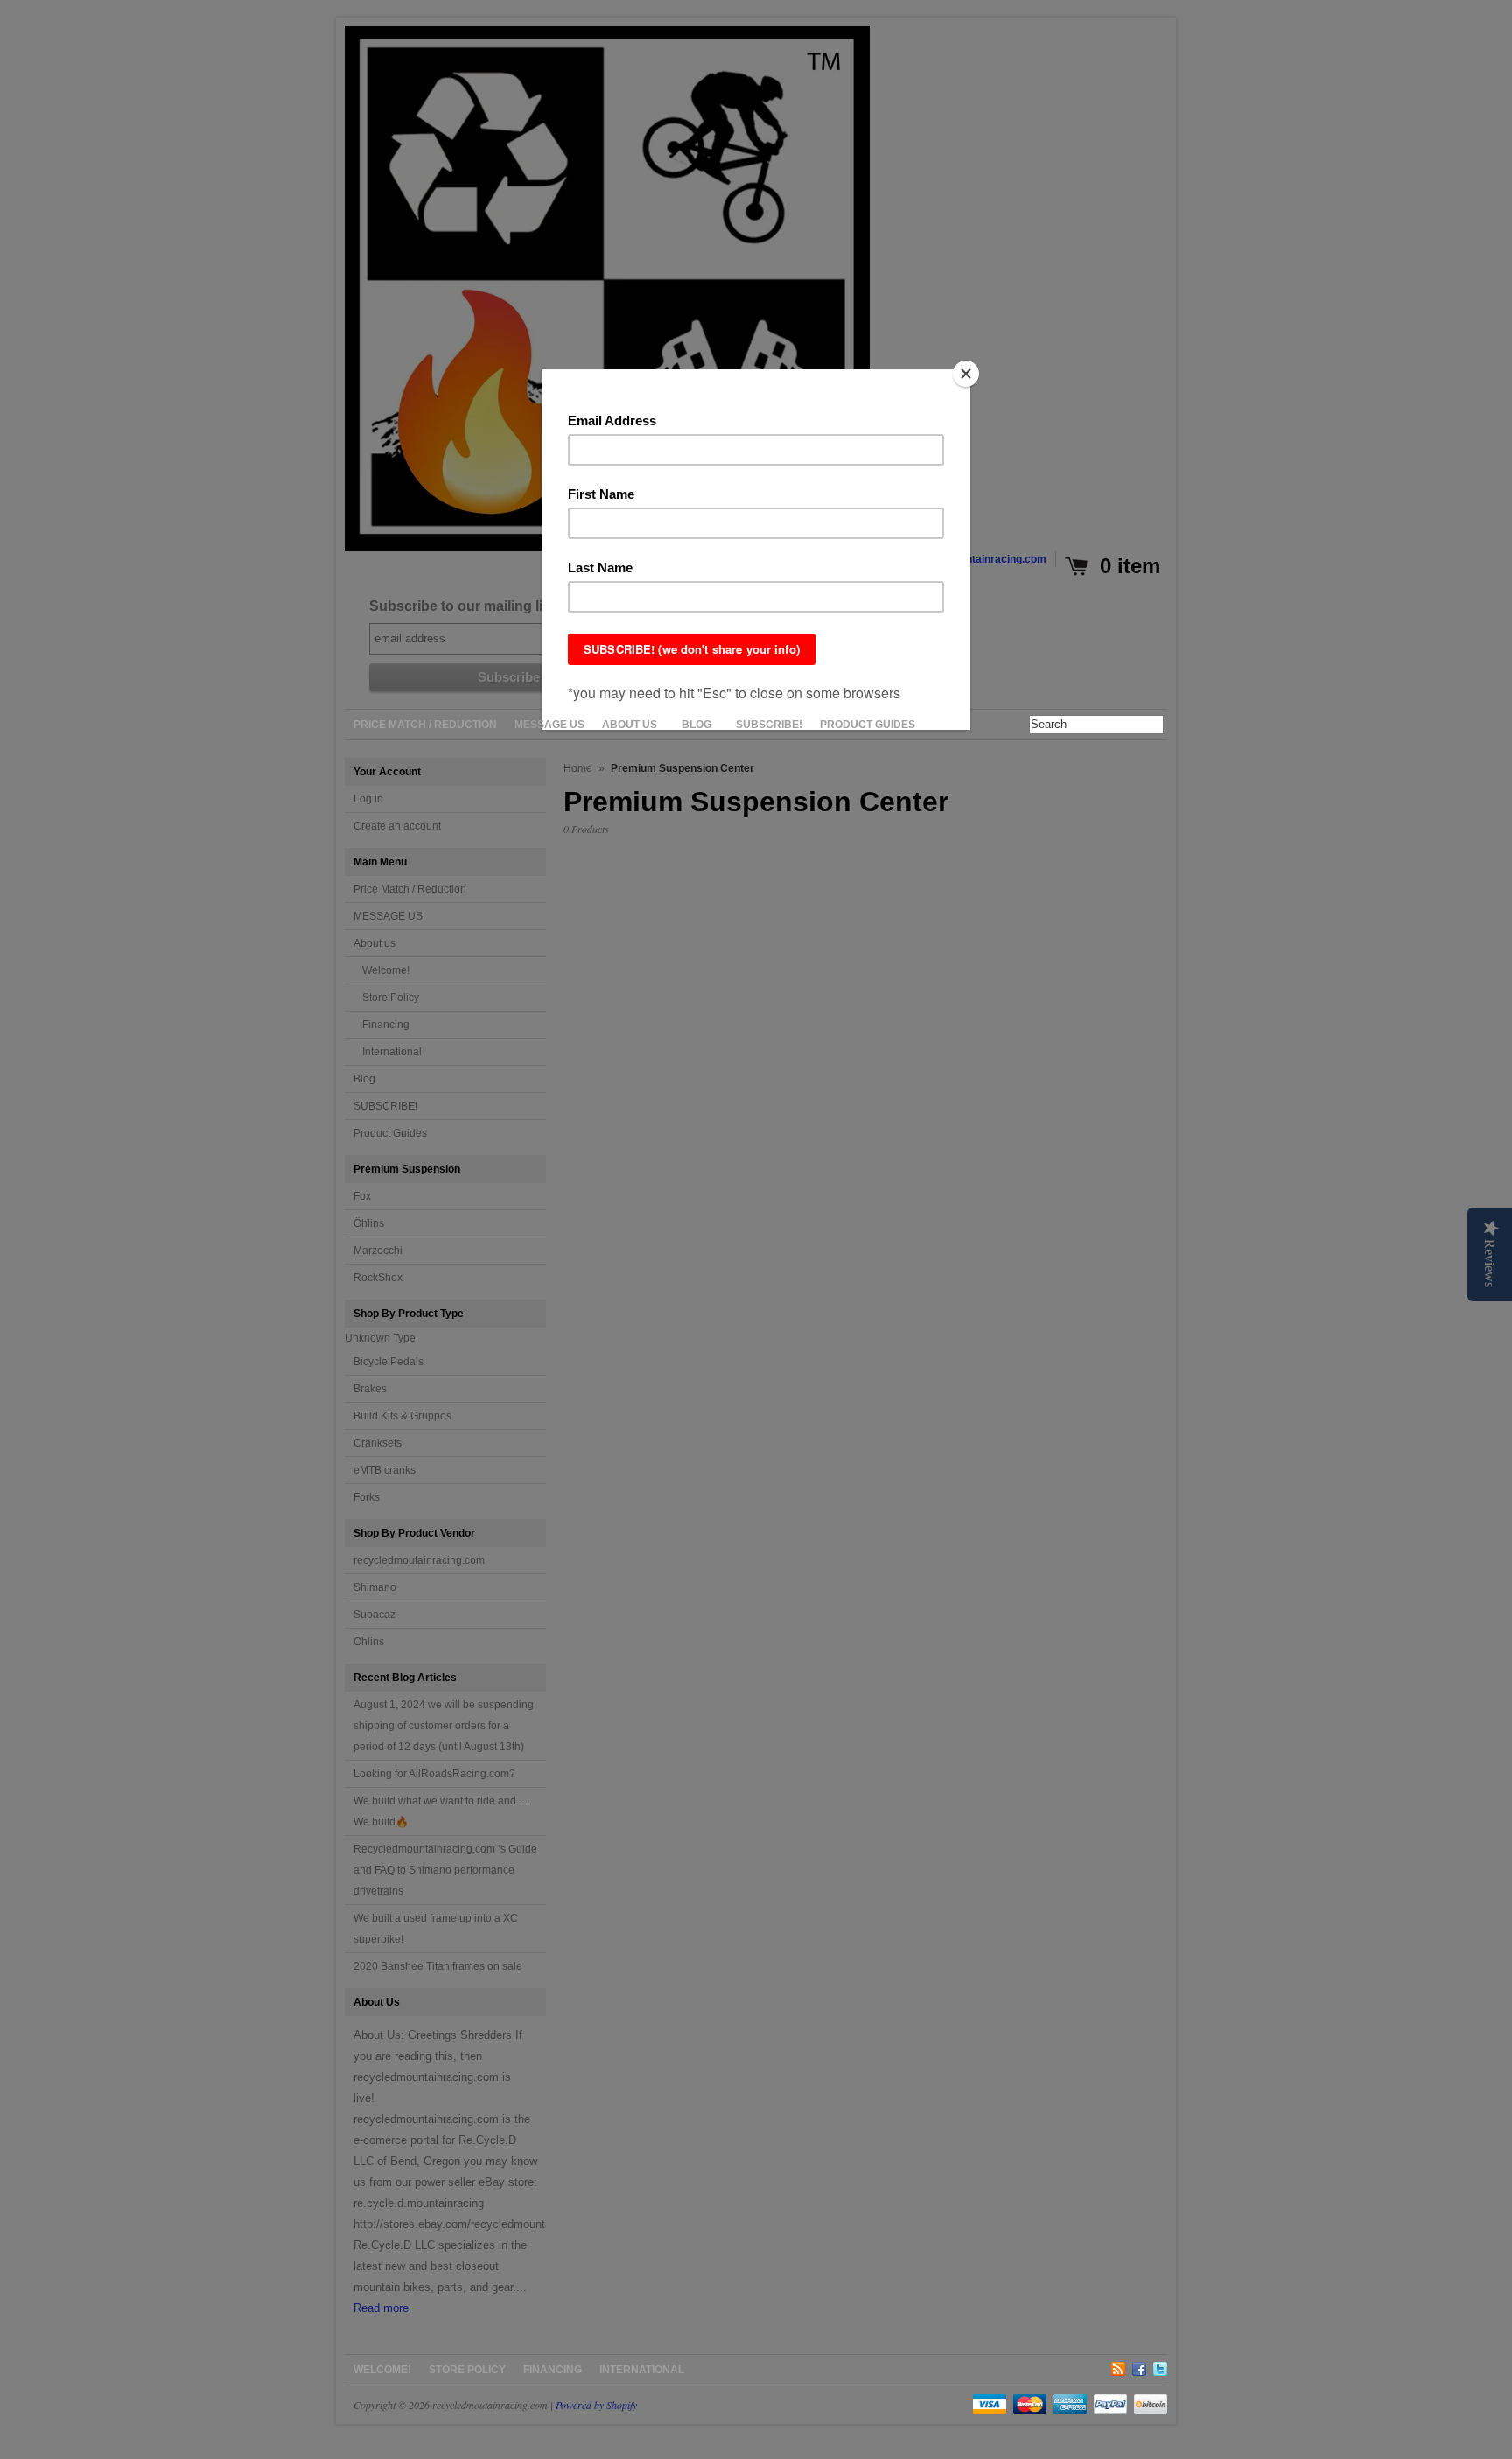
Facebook (1139, 2366)
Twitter (1160, 2366)
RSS (1118, 2366)
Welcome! (382, 2370)
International (642, 2370)
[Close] (966, 374)
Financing (553, 2370)
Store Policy (467, 2370)
